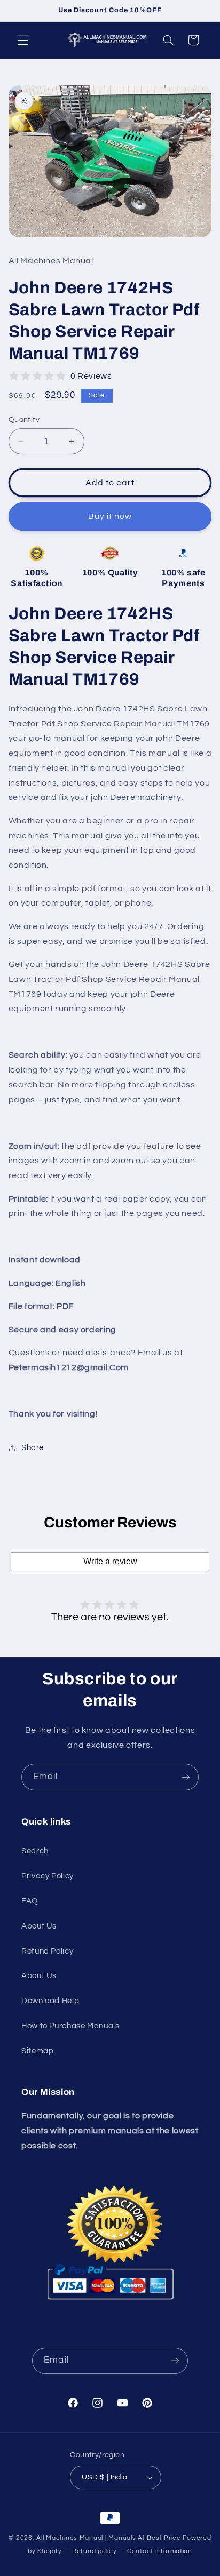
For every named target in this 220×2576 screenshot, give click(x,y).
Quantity (24, 420)
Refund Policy (47, 1951)
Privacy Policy (48, 1876)
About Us (39, 1926)
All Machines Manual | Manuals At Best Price (109, 2538)
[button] (22, 40)
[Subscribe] (186, 1777)
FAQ (30, 1901)
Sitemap (37, 2051)
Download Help (50, 2001)
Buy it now (110, 516)
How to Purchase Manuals (70, 2026)
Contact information (160, 2551)
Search (35, 1851)
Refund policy (95, 2551)
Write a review (110, 1561)
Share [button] (33, 1448)
